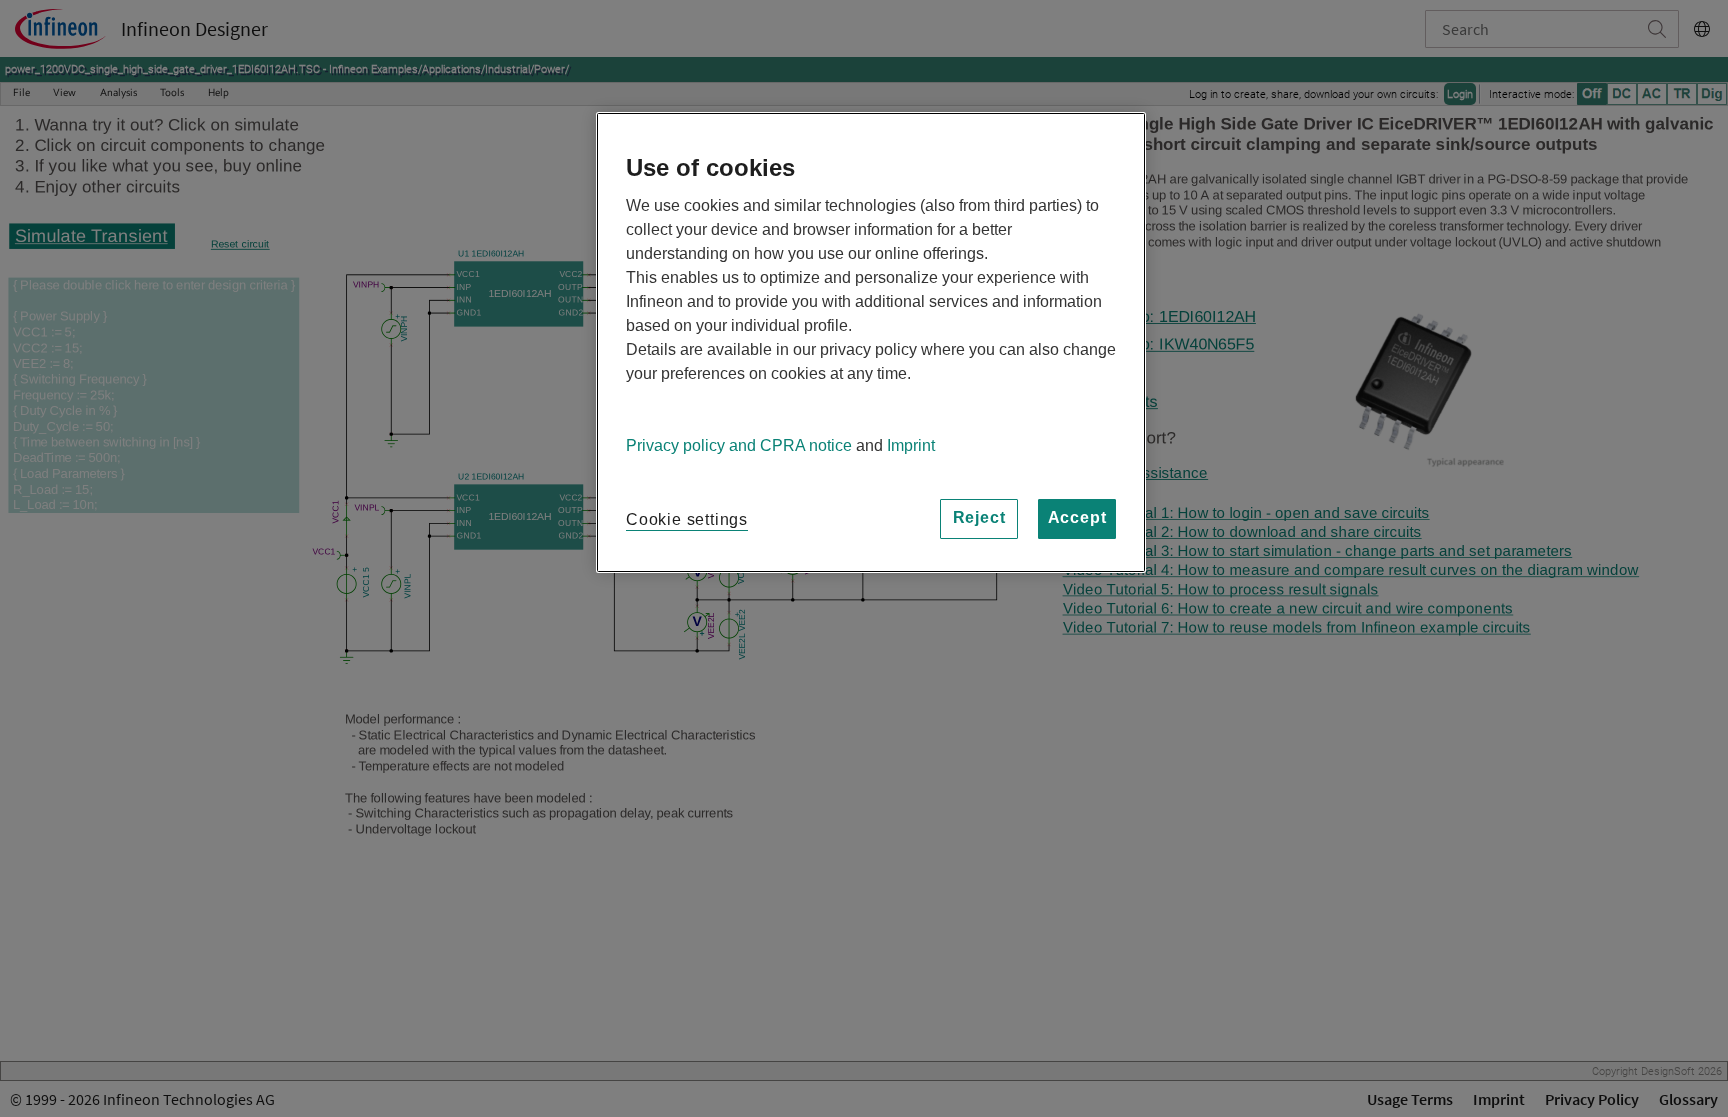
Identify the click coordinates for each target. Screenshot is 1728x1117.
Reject (979, 517)
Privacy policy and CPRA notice (739, 445)
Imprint (911, 445)
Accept (1077, 517)
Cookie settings (687, 519)
